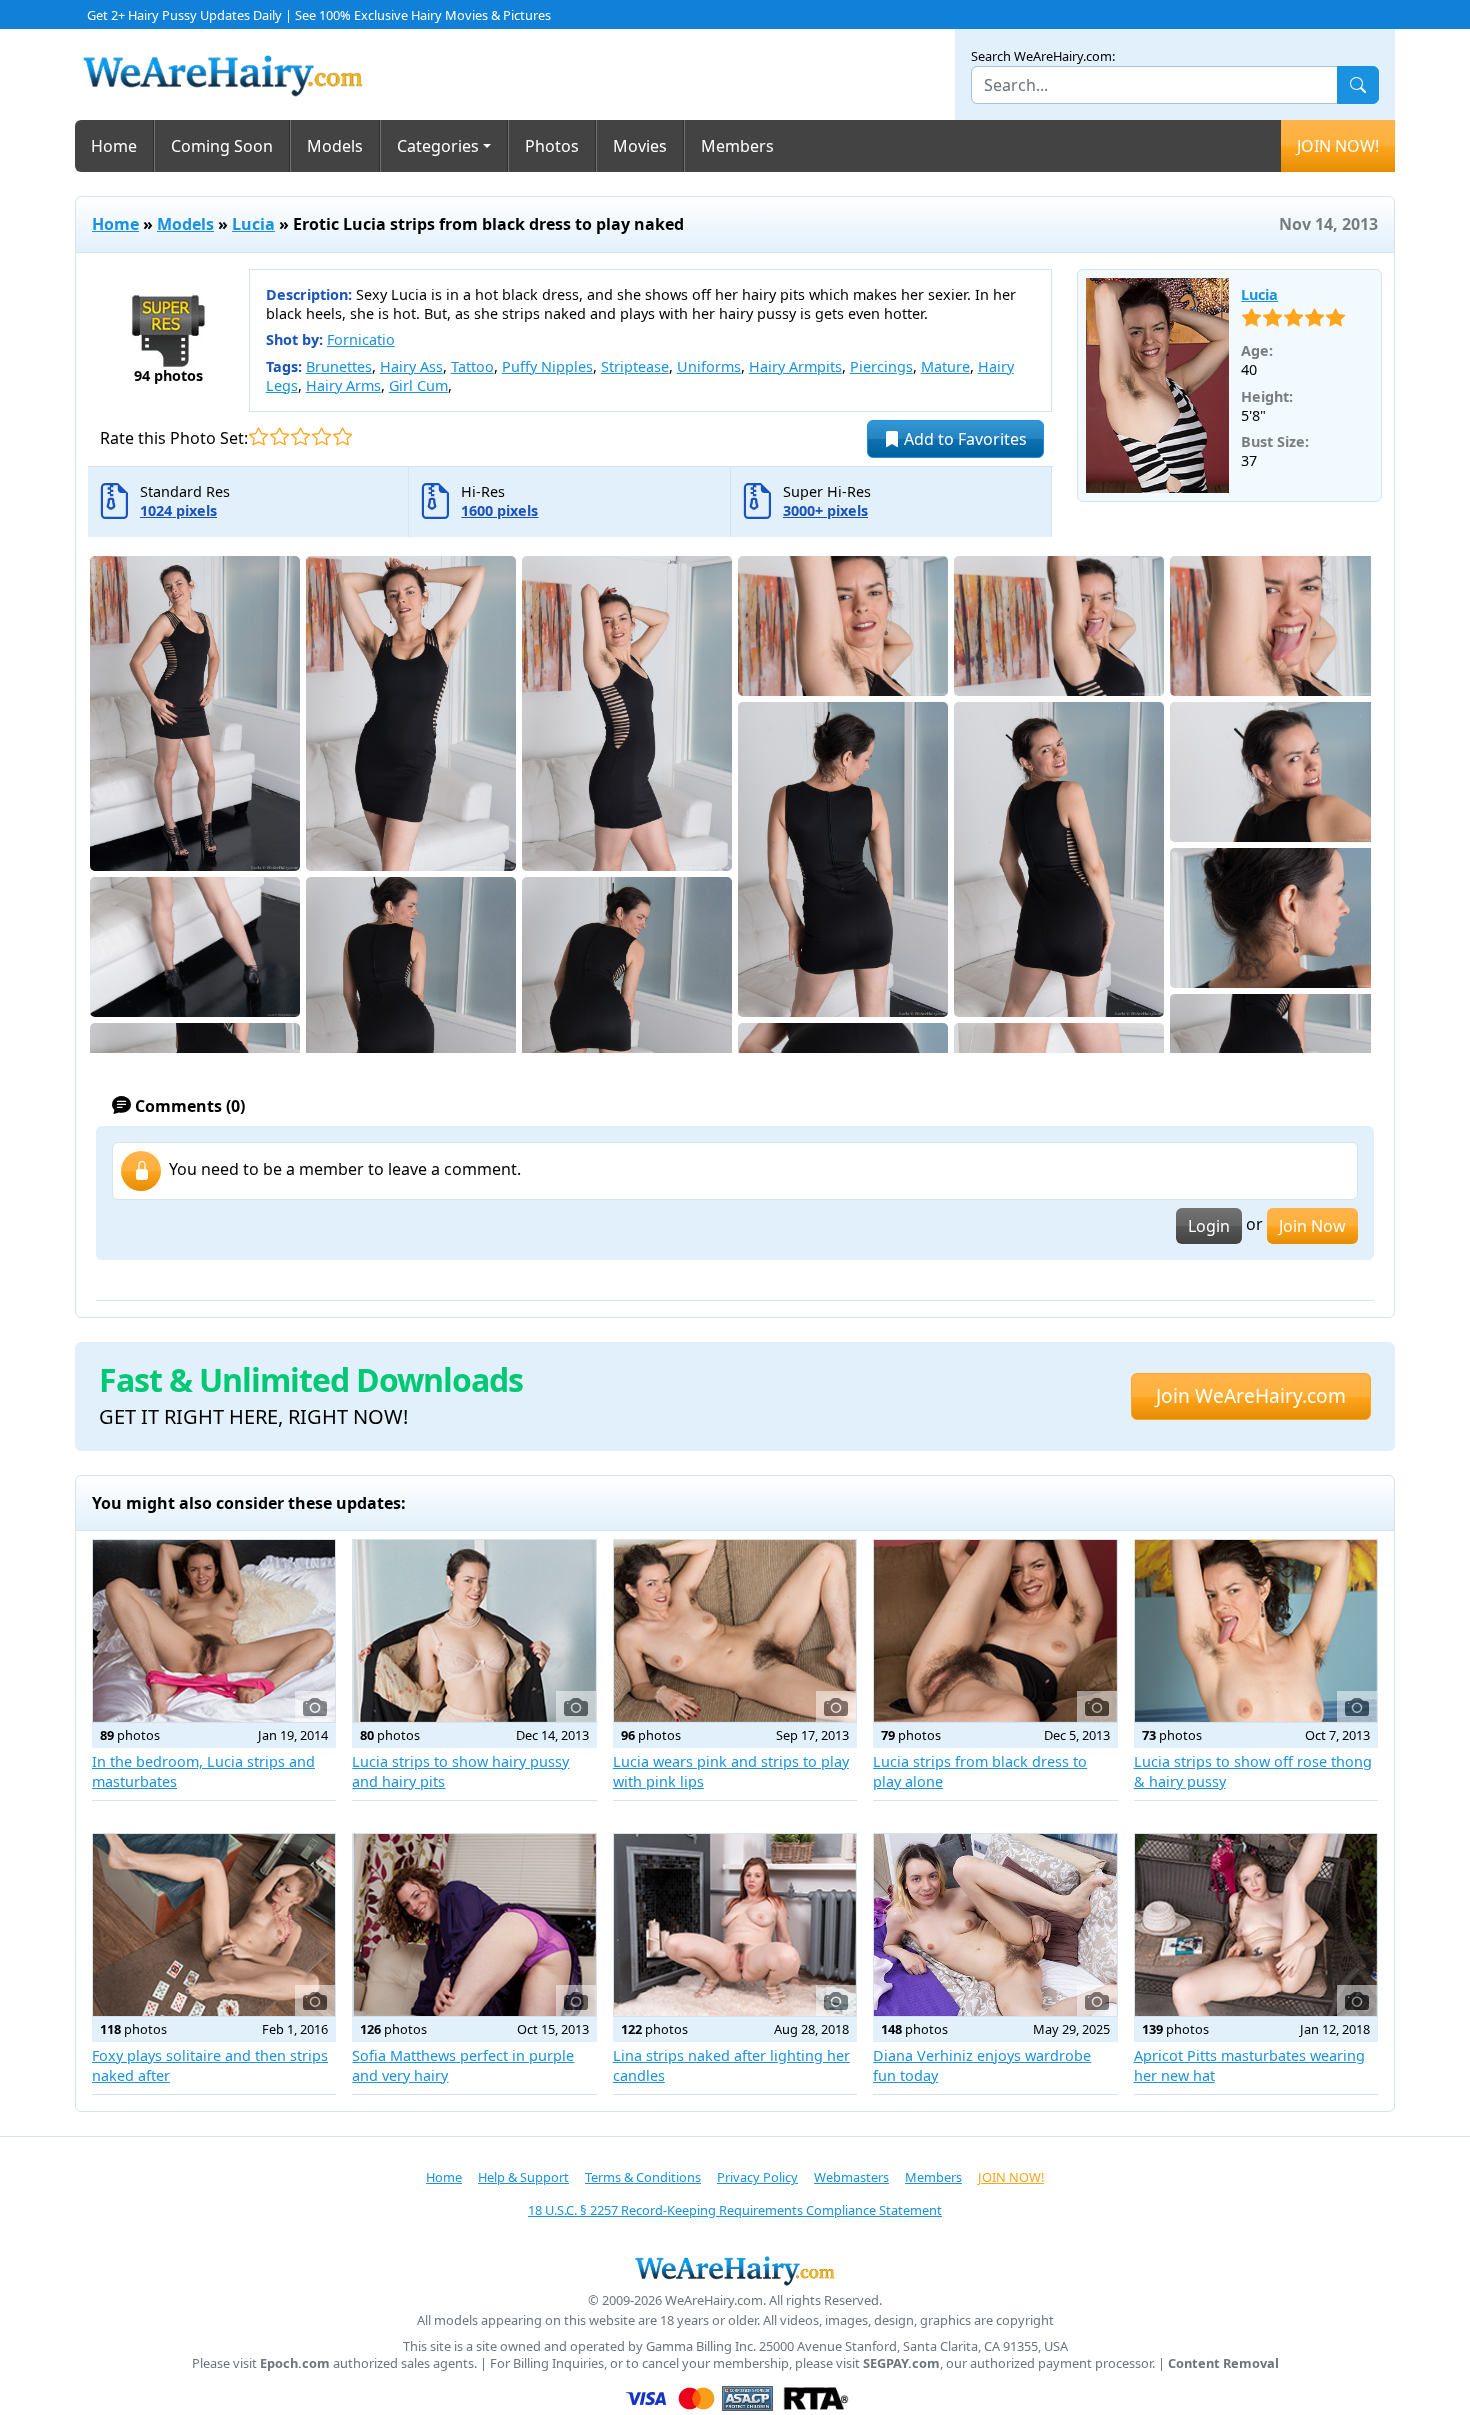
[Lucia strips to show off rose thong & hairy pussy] (1256, 1631)
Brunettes (339, 366)
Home (114, 146)
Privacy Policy (757, 2177)
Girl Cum (418, 385)
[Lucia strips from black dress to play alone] (995, 1631)
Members (737, 146)
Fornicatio (361, 339)
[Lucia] (1158, 386)
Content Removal (1223, 2363)
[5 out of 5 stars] (342, 436)
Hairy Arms (343, 385)
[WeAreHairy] (735, 2270)
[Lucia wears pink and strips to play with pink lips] (735, 1631)
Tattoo (472, 366)
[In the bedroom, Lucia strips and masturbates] (214, 1631)
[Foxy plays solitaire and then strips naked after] (214, 1925)
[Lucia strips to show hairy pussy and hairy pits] (474, 1631)
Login (1209, 1226)
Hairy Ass (411, 366)
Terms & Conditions (643, 2177)
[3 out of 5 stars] (300, 436)
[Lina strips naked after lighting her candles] (735, 1925)
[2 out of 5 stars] (279, 436)
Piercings (881, 366)
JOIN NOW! (1338, 146)
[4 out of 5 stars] (321, 436)
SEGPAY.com (901, 2363)
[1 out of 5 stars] (258, 436)
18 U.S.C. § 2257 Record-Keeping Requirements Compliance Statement (735, 2210)
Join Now (1312, 1226)
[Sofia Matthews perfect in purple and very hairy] (474, 1925)
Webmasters (851, 2177)
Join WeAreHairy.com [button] (1251, 1395)
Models (335, 146)
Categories (438, 146)
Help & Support (523, 2177)
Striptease (635, 366)
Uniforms (709, 366)
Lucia (253, 224)
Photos (552, 146)
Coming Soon (222, 146)
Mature (945, 366)
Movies (640, 146)
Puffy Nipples (547, 366)
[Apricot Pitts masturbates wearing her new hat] (1256, 1925)
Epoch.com (295, 2363)
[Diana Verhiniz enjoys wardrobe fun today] (995, 1925)
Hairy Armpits (795, 366)
